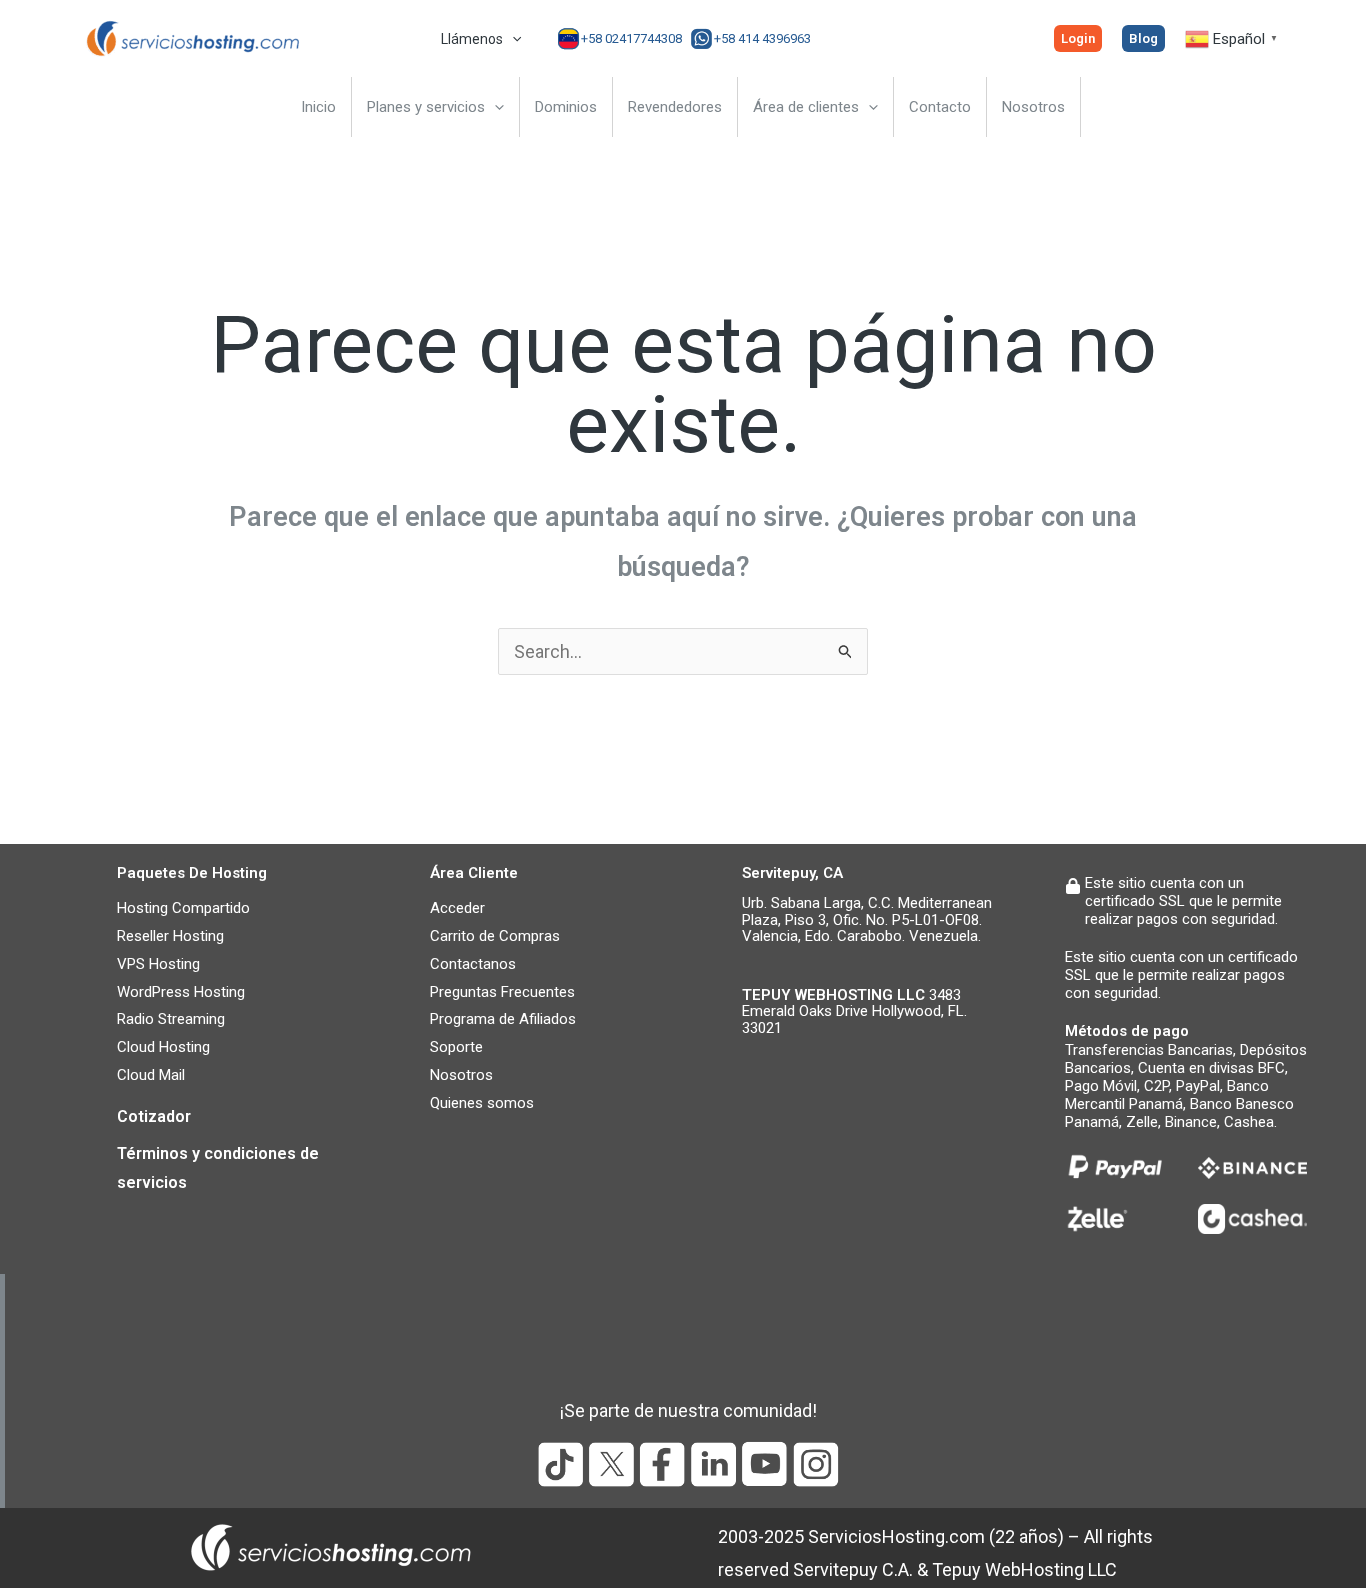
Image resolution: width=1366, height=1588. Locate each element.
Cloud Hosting (163, 1047)
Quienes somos (482, 1103)
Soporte (456, 1047)
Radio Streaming (171, 1019)
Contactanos (473, 964)
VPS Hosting (158, 964)
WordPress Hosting (181, 992)
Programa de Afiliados (503, 1019)
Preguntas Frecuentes (502, 992)
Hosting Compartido (183, 908)
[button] (512, 39)
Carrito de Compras (495, 936)
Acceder (457, 908)
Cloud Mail (151, 1075)
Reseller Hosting (170, 936)
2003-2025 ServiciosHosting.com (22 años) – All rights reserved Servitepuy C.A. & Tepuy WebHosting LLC (935, 1553)
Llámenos (472, 39)
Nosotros (461, 1075)
